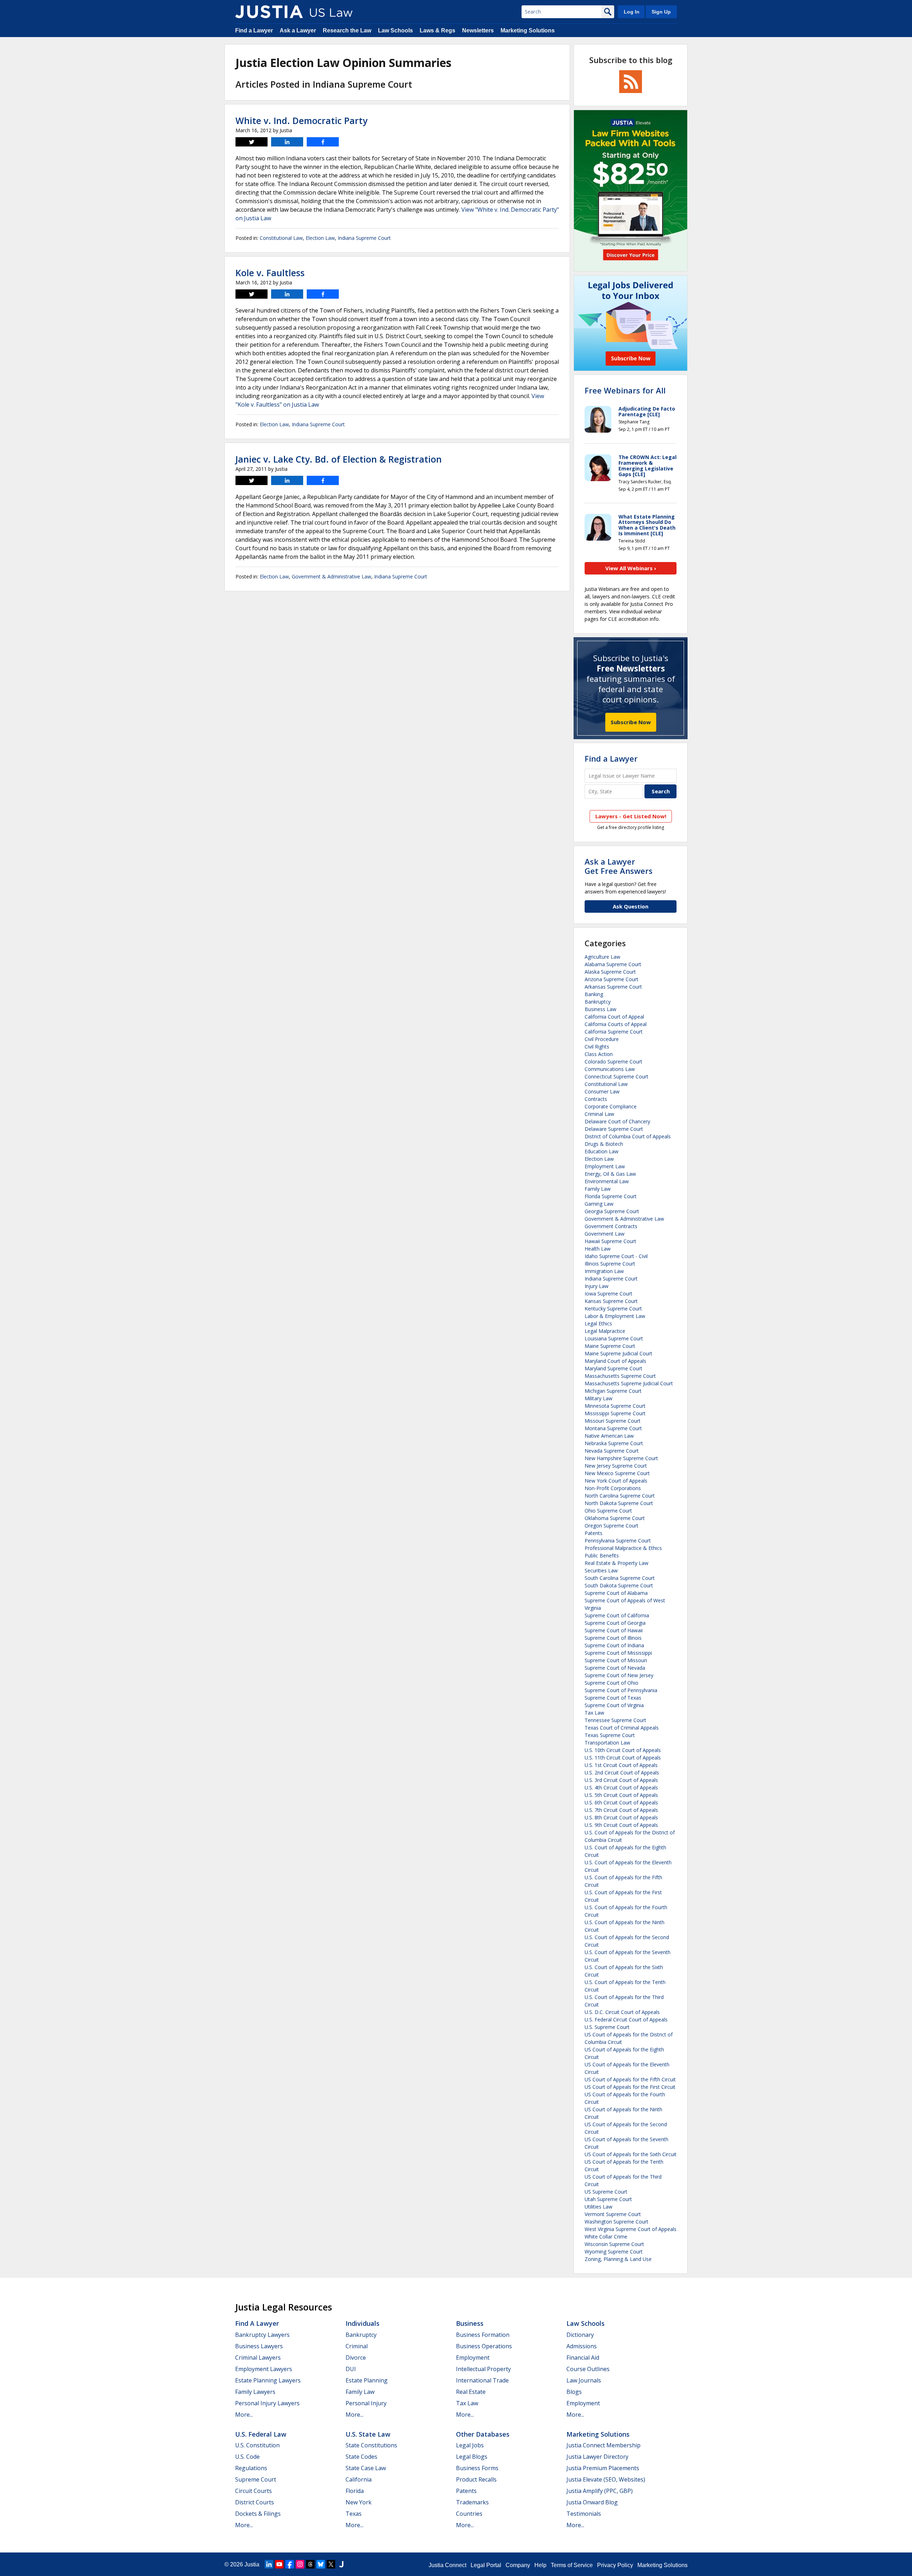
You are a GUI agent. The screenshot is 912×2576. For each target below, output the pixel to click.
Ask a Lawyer (298, 30)
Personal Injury (366, 2403)
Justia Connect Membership (603, 2445)
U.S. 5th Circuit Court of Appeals (621, 1795)
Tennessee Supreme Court (615, 1720)
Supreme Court (256, 2479)
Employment (473, 2358)
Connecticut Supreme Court (616, 1076)
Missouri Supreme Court (613, 1421)
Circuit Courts (253, 2491)
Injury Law (597, 1286)
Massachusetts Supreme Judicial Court (629, 1383)
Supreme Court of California (617, 1615)
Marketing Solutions (528, 30)
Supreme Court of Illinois (613, 1638)
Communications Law (610, 1069)
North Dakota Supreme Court (619, 1503)
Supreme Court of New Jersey (619, 1675)
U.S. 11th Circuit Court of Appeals (623, 1758)
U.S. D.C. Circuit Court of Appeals (622, 2012)
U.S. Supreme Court (607, 2027)
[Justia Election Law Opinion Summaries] (269, 12)
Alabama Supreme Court (613, 964)
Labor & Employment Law (615, 1316)
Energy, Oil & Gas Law (610, 1174)
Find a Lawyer (254, 30)
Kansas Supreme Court (611, 1301)
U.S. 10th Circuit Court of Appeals (623, 1750)
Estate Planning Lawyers (268, 2380)
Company (518, 2565)
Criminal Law (599, 1114)
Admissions (582, 2346)
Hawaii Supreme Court (610, 1241)
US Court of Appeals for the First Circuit (630, 2087)
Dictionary (580, 2335)
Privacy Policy (615, 2565)
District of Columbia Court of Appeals (628, 1136)
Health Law (598, 1249)
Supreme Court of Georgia (615, 1623)
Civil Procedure (602, 1039)
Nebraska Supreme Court (614, 1443)
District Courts (255, 2502)
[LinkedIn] (269, 2564)
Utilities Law (598, 2207)
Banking (594, 994)
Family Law (598, 1189)
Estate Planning (367, 2380)
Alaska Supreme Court (610, 972)
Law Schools (395, 30)
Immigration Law (604, 1271)
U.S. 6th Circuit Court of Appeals (621, 1802)
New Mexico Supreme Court (617, 1473)
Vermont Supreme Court (613, 2214)
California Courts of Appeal (616, 1024)
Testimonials (584, 2514)
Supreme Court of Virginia (614, 1705)
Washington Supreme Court (616, 2222)
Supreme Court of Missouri (616, 1660)
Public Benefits (602, 1555)
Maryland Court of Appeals (615, 1361)
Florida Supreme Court (611, 1196)
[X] (331, 2564)
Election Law (320, 238)
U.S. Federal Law (261, 2434)
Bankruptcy (598, 1002)
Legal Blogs (472, 2457)
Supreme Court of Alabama (616, 1593)
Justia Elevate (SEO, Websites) (606, 2479)
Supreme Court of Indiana (614, 1645)
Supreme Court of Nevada (615, 1668)
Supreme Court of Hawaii (614, 1630)
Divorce (356, 2358)
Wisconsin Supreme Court (614, 2244)
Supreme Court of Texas (613, 1698)
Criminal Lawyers (258, 2358)
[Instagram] (300, 2564)
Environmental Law (607, 1181)
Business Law (600, 1009)
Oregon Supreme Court (612, 1526)
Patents (594, 1533)
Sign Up (661, 12)
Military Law (598, 1398)
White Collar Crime (606, 2237)
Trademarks (472, 2502)
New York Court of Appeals (616, 1481)
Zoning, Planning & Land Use (618, 2259)
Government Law (605, 1234)
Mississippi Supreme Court (615, 1413)
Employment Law (605, 1166)
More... (244, 2415)
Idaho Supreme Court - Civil (616, 1256)
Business (470, 2323)
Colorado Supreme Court (613, 1062)
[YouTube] (279, 2564)
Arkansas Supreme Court (613, 987)
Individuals (362, 2323)
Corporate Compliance (611, 1106)
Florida (355, 2491)
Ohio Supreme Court (608, 1511)
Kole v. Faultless (270, 273)
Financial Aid (583, 2358)
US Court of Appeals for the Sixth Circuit (631, 2154)
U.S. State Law (368, 2434)
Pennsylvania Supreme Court (618, 1541)
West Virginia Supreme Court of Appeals (631, 2229)
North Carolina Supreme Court (620, 1496)
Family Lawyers (255, 2392)
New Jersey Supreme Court (616, 1466)
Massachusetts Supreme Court (620, 1376)
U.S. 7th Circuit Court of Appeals (621, 1810)
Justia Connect (447, 2565)
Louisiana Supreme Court (614, 1338)
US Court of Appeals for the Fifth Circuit (630, 2079)
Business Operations (484, 2346)
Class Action (599, 1054)
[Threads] (310, 2564)
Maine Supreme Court (610, 1346)
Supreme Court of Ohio (612, 1683)
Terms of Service (572, 2565)
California (359, 2479)
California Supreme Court (614, 1032)
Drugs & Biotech (604, 1144)
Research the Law (347, 30)
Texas (354, 2514)
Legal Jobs (470, 2445)
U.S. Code (247, 2457)
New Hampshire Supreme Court (621, 1458)
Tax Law (594, 1713)
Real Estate (471, 2392)
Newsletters (478, 30)
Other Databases (483, 2434)
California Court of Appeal (614, 1017)
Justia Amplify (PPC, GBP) (600, 2491)
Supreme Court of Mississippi (618, 1653)
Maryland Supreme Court (613, 1368)
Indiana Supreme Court (364, 238)
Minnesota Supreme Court (615, 1406)
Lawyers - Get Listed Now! (631, 816)
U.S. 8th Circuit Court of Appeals (621, 1817)
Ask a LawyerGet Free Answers (619, 866)
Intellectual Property (483, 2369)
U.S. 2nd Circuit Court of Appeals (622, 1773)
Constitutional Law (281, 238)
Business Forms (477, 2468)
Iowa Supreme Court (608, 1294)
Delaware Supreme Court (614, 1129)
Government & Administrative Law (331, 576)
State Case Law (366, 2468)
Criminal (357, 2346)
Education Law (602, 1151)
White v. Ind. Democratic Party (301, 120)
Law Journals (584, 2380)
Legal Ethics (598, 1323)
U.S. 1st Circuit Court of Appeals (621, 1765)
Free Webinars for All (625, 390)
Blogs (574, 2392)
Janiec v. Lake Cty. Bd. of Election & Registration (339, 459)
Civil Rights (597, 1047)
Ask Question (631, 906)
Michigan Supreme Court (613, 1391)
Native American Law (609, 1436)
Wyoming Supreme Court (614, 2252)
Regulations (251, 2468)
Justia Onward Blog (592, 2502)
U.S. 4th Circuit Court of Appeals (621, 1787)
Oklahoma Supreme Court (615, 1518)
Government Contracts (611, 1226)
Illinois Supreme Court (610, 1264)
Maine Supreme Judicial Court (618, 1353)
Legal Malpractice (605, 1331)
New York (359, 2502)
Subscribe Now (631, 722)
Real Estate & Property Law (616, 1563)
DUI (351, 2369)
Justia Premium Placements (603, 2468)
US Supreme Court (606, 2192)
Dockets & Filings (258, 2514)
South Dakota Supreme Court (619, 1585)
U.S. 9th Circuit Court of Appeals (621, 1825)
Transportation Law (607, 1743)
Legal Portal (486, 2565)
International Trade (482, 2380)
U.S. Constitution (257, 2445)
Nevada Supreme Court (612, 1451)
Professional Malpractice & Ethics (623, 1548)
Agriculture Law (602, 957)
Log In (632, 12)
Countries (469, 2514)
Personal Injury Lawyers (267, 2403)
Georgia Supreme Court (612, 1211)
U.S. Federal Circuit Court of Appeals (626, 2019)
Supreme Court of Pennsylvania (621, 1690)
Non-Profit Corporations (613, 1488)
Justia (252, 2564)
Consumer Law (602, 1091)
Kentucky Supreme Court (613, 1308)
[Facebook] (290, 2564)
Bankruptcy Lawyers (262, 2335)
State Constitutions (371, 2445)
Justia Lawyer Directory (597, 2457)
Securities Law (601, 1570)
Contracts (596, 1099)
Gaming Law (599, 1204)
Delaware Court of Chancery (617, 1121)
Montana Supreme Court (613, 1428)
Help (540, 2565)
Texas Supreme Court (610, 1735)
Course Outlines (588, 2369)
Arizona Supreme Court (612, 979)
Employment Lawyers (264, 2369)
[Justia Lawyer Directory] (341, 2564)
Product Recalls (476, 2479)
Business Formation (483, 2335)
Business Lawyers (259, 2346)
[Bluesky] (321, 2564)
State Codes (361, 2457)
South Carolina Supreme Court (620, 1578)
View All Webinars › (631, 568)
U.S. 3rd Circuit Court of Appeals (621, 1780)
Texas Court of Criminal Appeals (622, 1728)
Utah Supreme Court (608, 2199)
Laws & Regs (437, 30)
